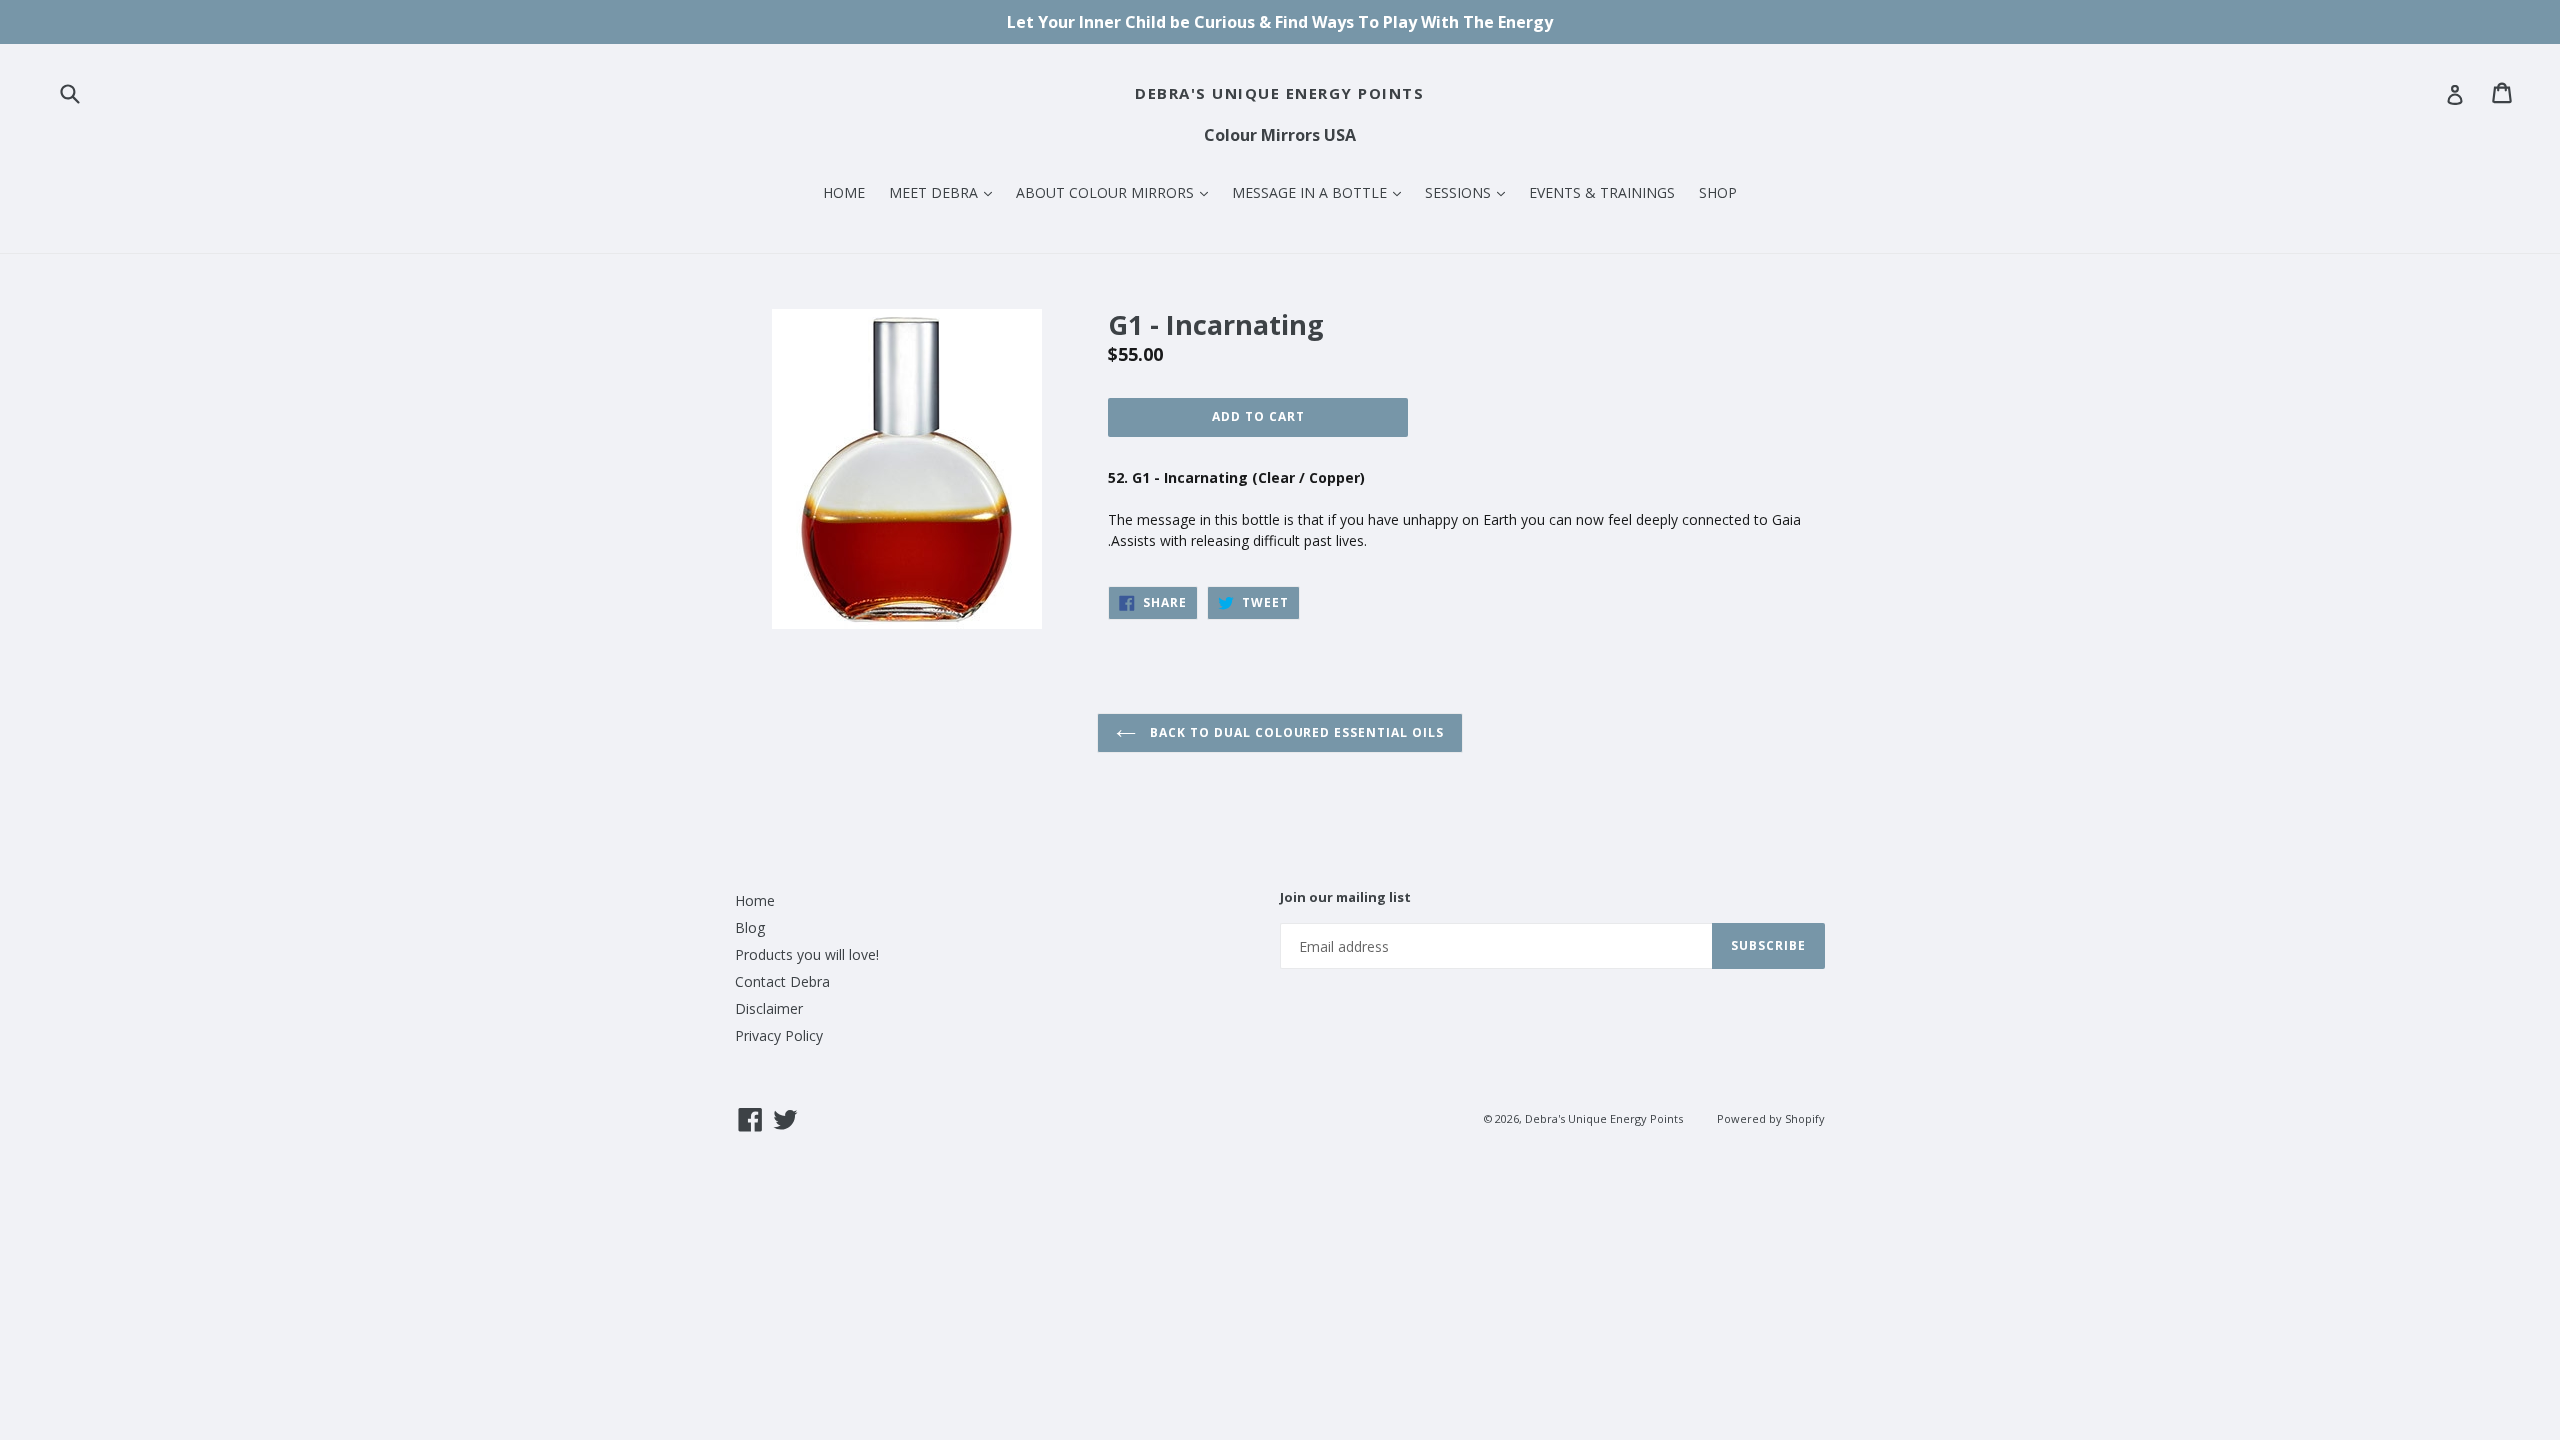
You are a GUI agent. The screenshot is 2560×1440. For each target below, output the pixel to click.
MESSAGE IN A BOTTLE (1321, 192)
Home (755, 900)
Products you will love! (807, 954)
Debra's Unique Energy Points (1279, 93)
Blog (750, 927)
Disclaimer (769, 1008)
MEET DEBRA (945, 192)
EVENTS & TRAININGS (1602, 192)
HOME (844, 192)
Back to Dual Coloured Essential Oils (1295, 732)
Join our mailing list (1345, 898)
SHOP (1718, 192)
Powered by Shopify (1771, 1118)
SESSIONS (1470, 192)
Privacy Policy (779, 1035)
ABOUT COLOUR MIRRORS (1117, 192)
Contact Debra (782, 981)
